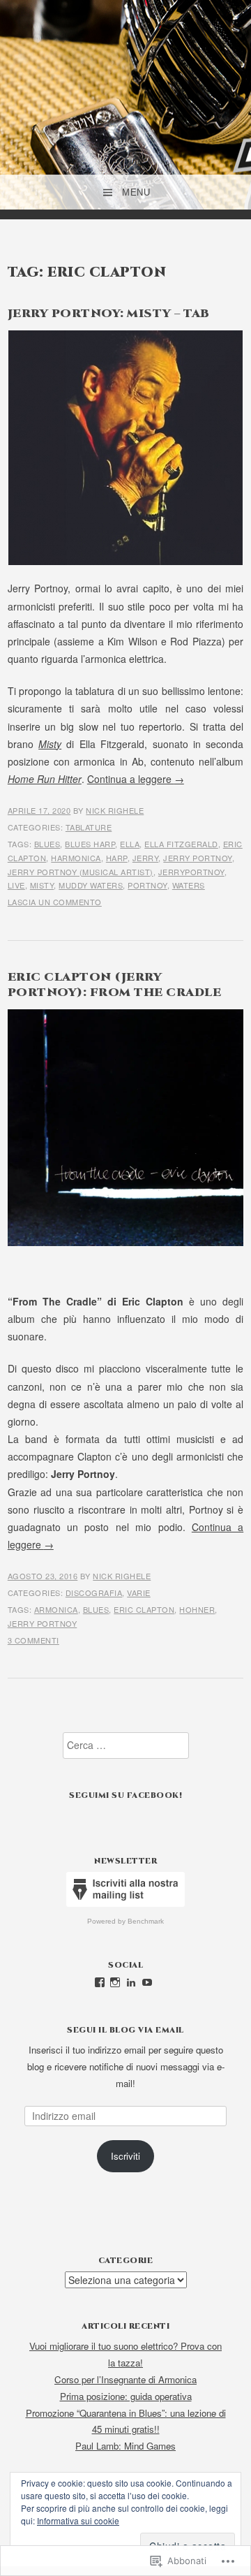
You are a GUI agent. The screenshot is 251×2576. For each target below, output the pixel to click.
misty (42, 885)
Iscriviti (125, 2156)
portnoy (147, 885)
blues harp (90, 844)
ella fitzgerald (181, 844)
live (16, 885)
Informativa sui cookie (78, 2520)
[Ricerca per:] (126, 1745)
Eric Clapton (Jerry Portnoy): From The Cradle (115, 985)
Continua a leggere (136, 779)
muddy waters (91, 885)
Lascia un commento (55, 902)
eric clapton (144, 1609)
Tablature (89, 827)
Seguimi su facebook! (125, 1795)
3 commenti (33, 1640)
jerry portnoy (198, 858)
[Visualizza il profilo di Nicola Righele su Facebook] (100, 1982)
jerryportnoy (191, 872)
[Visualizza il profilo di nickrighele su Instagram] (115, 1982)
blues (47, 844)
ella (130, 844)
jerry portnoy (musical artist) (81, 872)
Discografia (94, 1593)
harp (117, 858)
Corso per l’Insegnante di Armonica (125, 2379)
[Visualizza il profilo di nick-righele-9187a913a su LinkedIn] (131, 1982)
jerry (146, 858)
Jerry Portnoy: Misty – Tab (109, 314)
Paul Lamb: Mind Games (125, 2446)
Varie (139, 1593)
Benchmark (146, 1921)
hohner (197, 1609)
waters (189, 885)
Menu (136, 192)
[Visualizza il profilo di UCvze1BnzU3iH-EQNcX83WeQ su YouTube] (147, 1982)
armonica (56, 1609)
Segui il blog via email (125, 2030)
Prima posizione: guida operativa (126, 2396)
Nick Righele (115, 810)
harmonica (76, 858)
